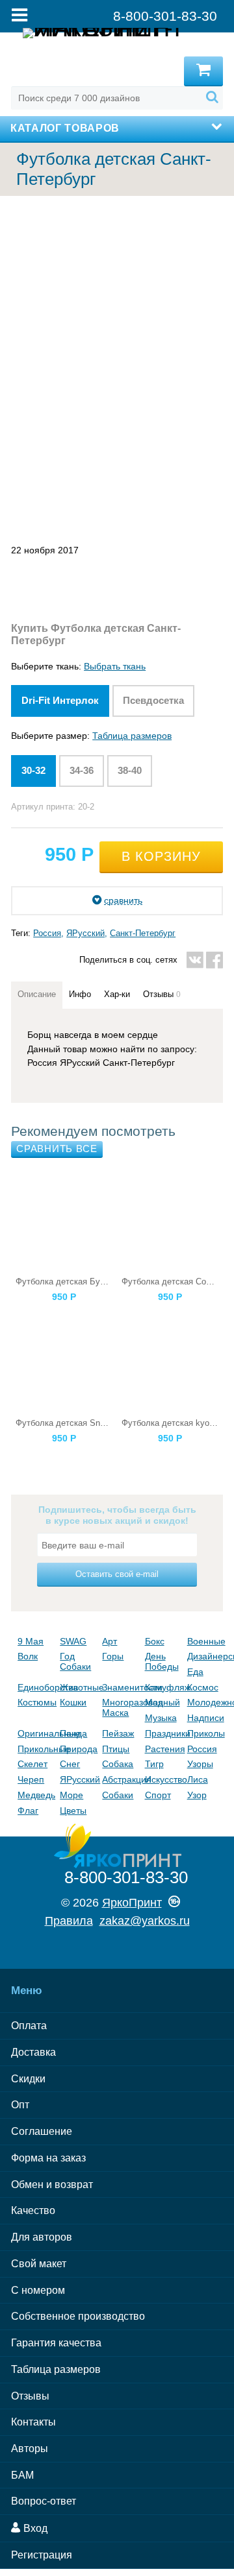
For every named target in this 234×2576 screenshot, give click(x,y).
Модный (162, 1702)
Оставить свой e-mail (117, 1574)
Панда (73, 1733)
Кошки (73, 1702)
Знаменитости (120, 1687)
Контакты (33, 2422)
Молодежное (205, 1702)
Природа (78, 1749)
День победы (162, 1661)
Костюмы (35, 1702)
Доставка (33, 2052)
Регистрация (42, 2555)
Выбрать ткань (115, 666)
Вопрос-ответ (44, 2501)
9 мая (31, 1641)
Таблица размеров (132, 736)
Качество (33, 2210)
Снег (70, 1764)
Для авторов (42, 2237)
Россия (47, 933)
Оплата (29, 2026)
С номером (38, 2290)
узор (197, 1795)
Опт (20, 2105)
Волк (28, 1656)
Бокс (155, 1641)
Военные (205, 1641)
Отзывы (30, 2396)
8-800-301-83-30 (126, 1877)
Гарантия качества (56, 2343)
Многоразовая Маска (120, 1707)
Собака (118, 1764)
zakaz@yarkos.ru (145, 1921)
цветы (73, 1811)
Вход (34, 2528)
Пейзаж (118, 1733)
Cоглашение (42, 2131)
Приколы (205, 1733)
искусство (163, 1779)
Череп (31, 1779)
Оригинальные (35, 1733)
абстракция (120, 1779)
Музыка (161, 1718)
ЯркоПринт (132, 1903)
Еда (195, 1672)
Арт (110, 1641)
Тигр (154, 1764)
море (71, 1795)
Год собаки (75, 1661)
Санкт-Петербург (143, 933)
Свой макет (39, 2264)
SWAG (73, 1641)
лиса (198, 1779)
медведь (35, 1795)
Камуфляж (163, 1687)
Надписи (205, 1718)
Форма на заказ (48, 2158)
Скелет (32, 1764)
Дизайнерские (205, 1656)
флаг (28, 1811)
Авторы (30, 2449)
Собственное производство (78, 2316)
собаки (118, 1795)
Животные (78, 1687)
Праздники (163, 1733)
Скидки (28, 2079)
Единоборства (35, 1687)
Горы (113, 1656)
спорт (158, 1795)
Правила (69, 1921)
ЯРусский (85, 933)
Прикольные (35, 1749)
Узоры (200, 1764)
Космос (203, 1687)
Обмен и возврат (52, 2185)
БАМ (22, 2475)
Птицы (116, 1749)
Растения (163, 1749)
